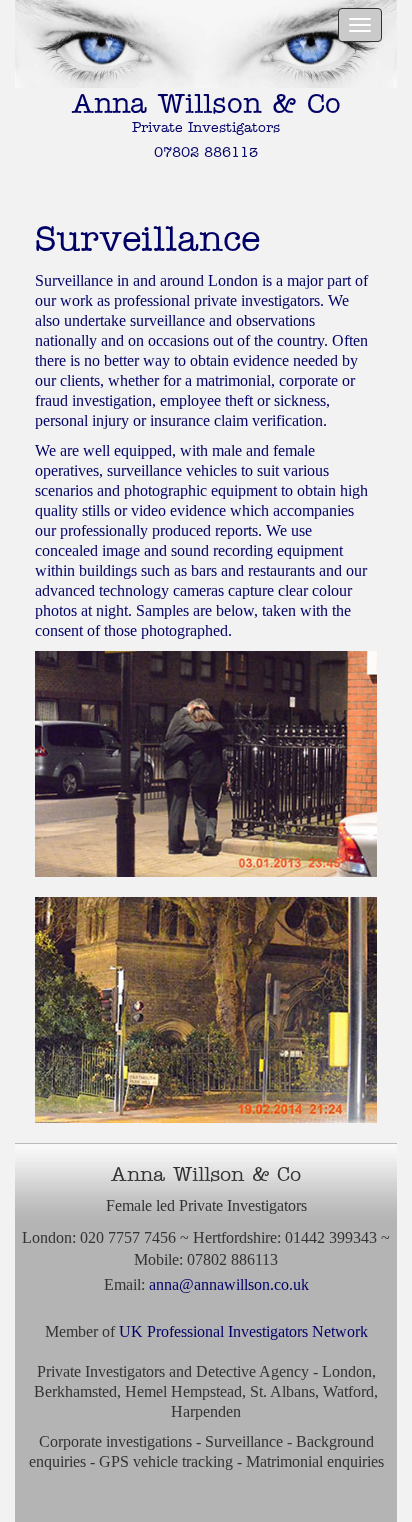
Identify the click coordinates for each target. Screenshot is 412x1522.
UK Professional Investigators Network (243, 1331)
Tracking (206, 1492)
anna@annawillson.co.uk (229, 1284)
